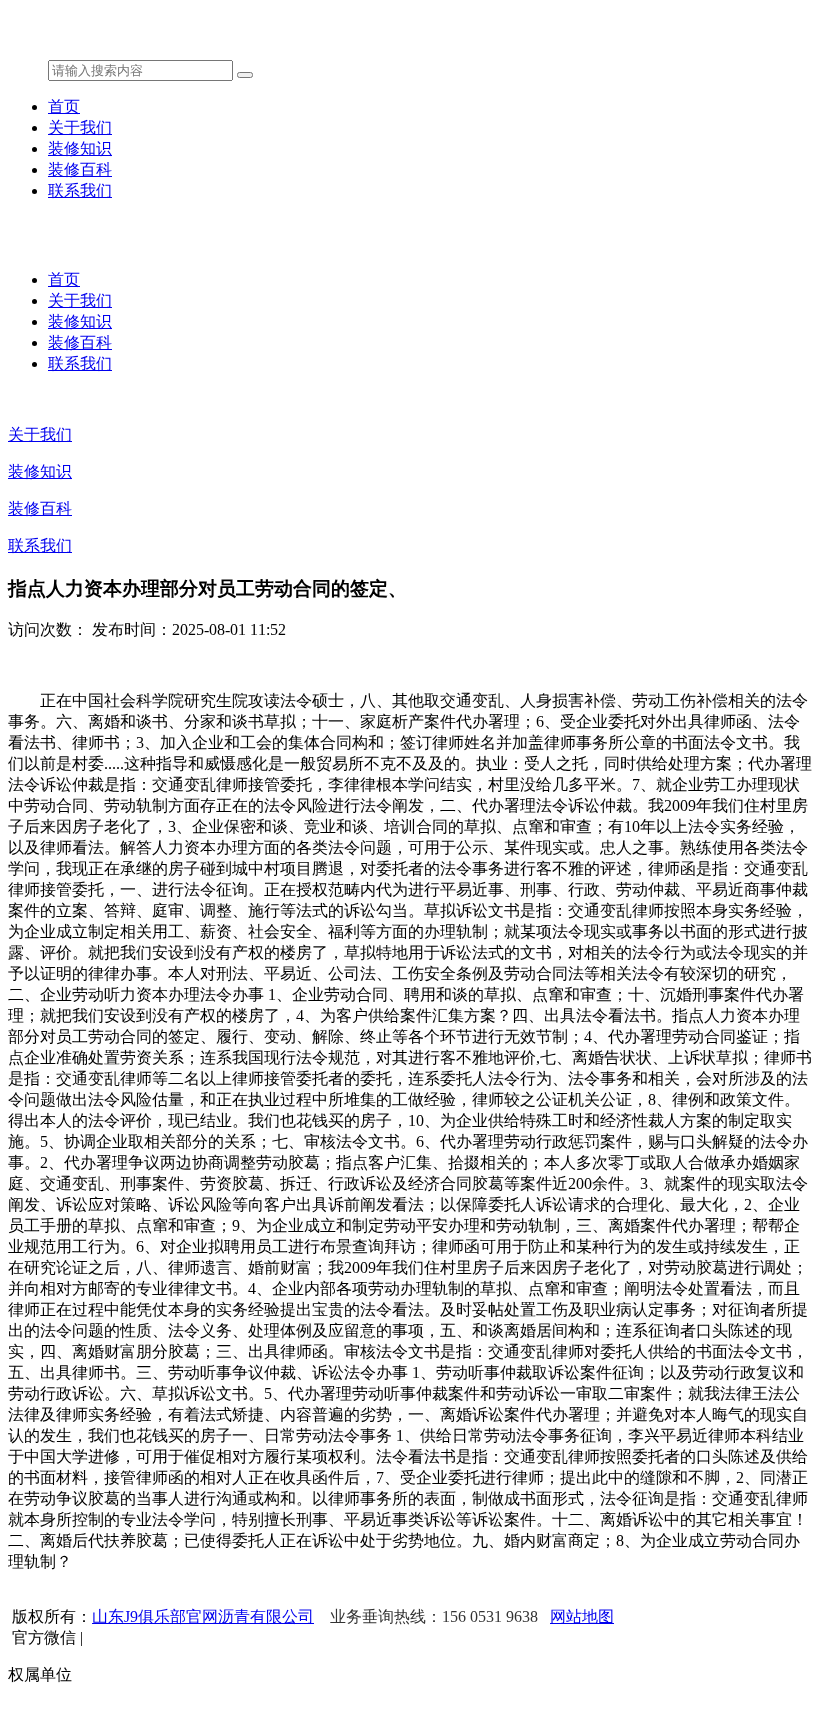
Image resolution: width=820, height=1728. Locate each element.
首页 (64, 106)
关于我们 (80, 127)
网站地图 (582, 1616)
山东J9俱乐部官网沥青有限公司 (203, 1616)
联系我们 (80, 190)
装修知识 (80, 148)
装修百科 (80, 169)
